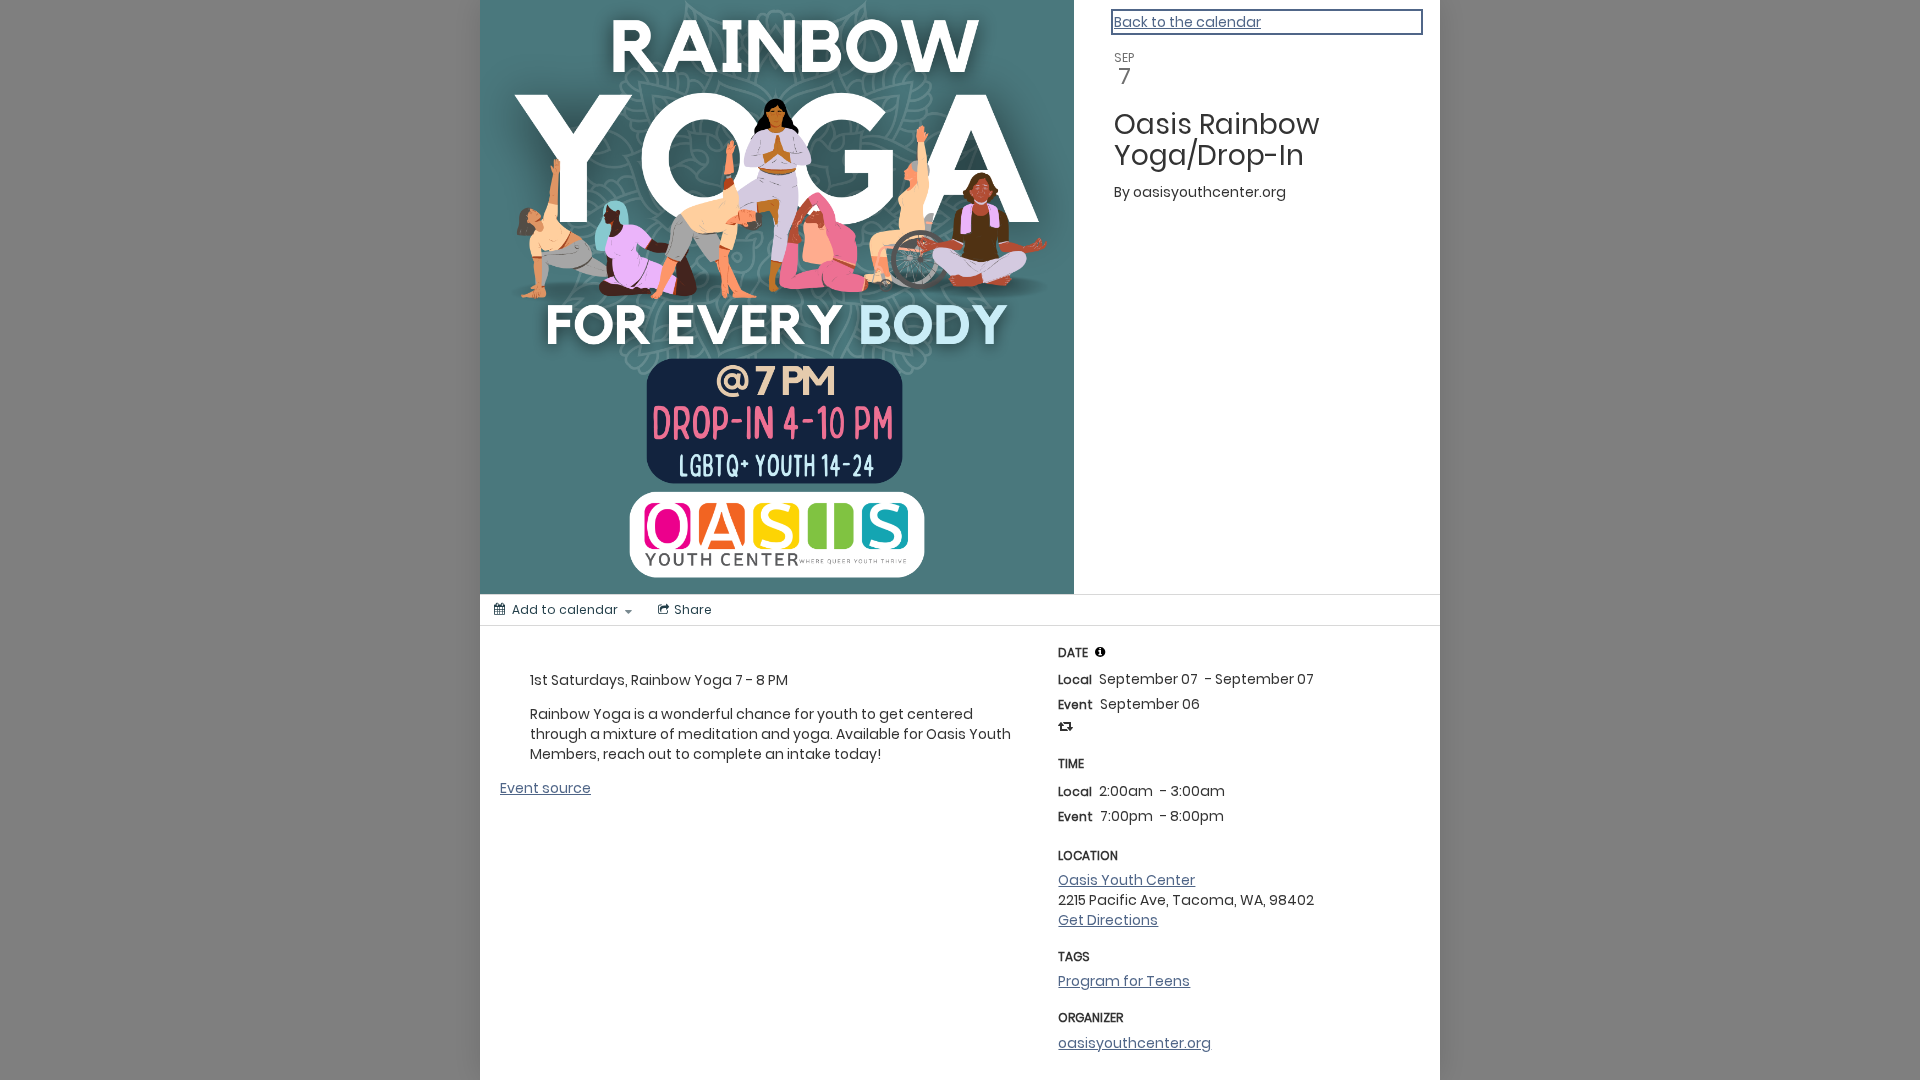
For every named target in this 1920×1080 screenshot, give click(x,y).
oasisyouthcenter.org (1134, 1043)
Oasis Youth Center (1126, 880)
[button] (1100, 652)
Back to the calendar (1187, 22)
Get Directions (1108, 920)
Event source (545, 788)
